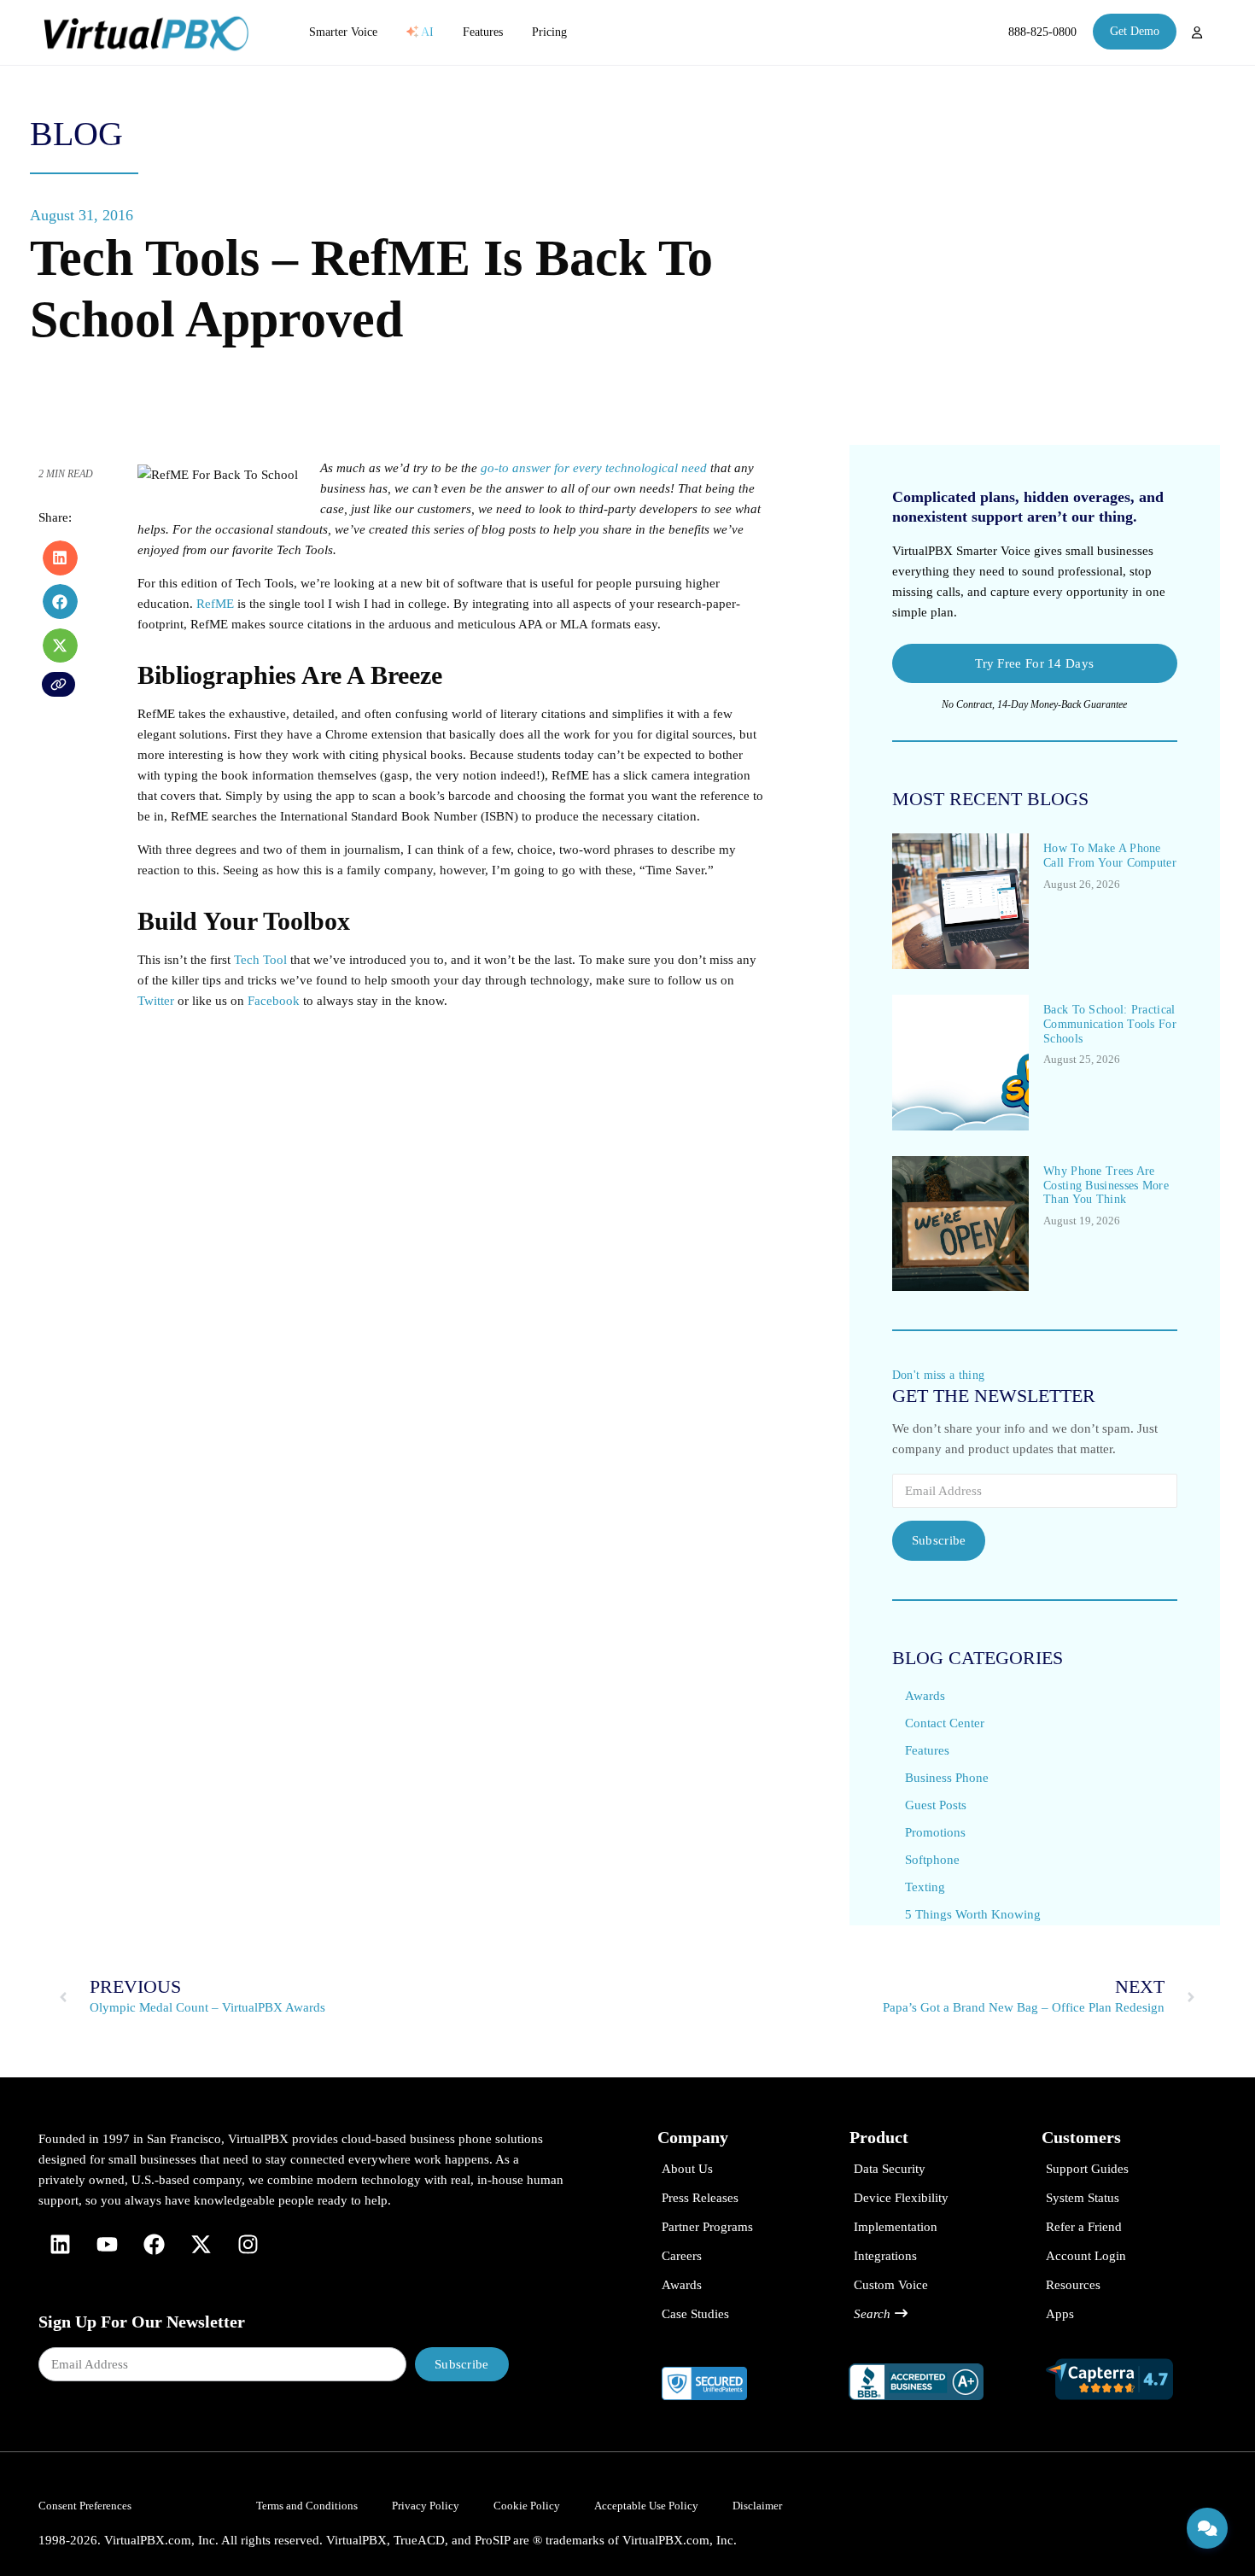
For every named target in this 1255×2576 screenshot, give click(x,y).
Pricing (549, 32)
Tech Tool (260, 960)
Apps (1060, 2314)
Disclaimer (757, 2506)
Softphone (932, 1860)
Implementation (896, 2227)
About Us (687, 2169)
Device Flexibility (901, 2198)
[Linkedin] (60, 2245)
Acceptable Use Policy (646, 2506)
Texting (925, 1887)
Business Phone (947, 1778)
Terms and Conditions (307, 2506)
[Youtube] (107, 2245)
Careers (682, 2256)
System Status (1083, 2198)
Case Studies (695, 2314)
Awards (925, 1696)
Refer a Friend (1084, 2227)
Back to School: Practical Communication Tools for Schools (1110, 1024)
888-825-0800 (1042, 32)
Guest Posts (936, 1805)
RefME (215, 604)
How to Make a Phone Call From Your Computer (1110, 856)
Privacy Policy (426, 2506)
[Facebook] (154, 2245)
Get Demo (1135, 31)
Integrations (885, 2256)
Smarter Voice (343, 32)
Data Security (890, 2169)
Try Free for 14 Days (1034, 663)
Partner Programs (707, 2227)
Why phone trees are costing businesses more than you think (1106, 1186)
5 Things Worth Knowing (973, 1914)
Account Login (1086, 2256)
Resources (1073, 2285)
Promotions (935, 1832)
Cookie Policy (527, 2506)
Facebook (274, 1001)
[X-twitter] (201, 2245)
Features (483, 32)
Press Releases (700, 2198)
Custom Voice (891, 2285)
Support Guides (1087, 2169)
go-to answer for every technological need (594, 468)
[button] (60, 558)
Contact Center (945, 1723)
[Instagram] (248, 2245)
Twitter (156, 1001)
